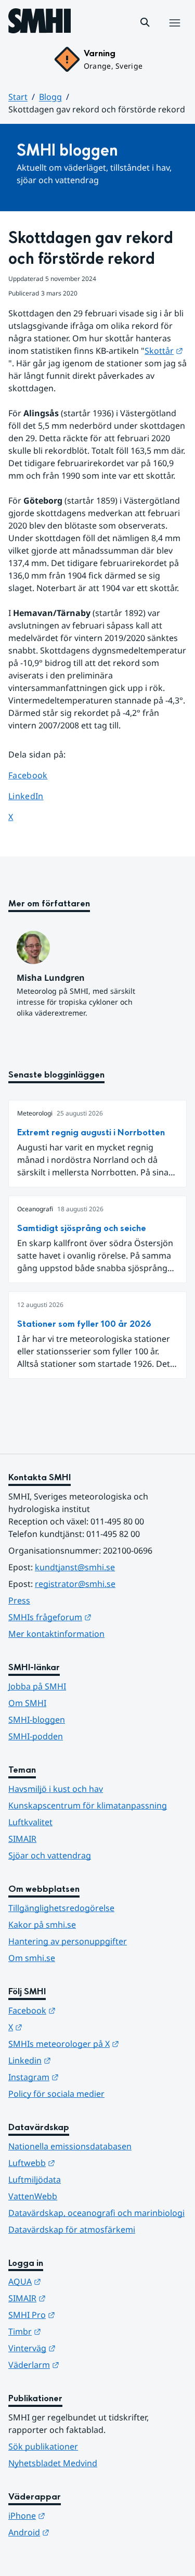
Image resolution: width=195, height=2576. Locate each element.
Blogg (50, 97)
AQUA (76, 2281)
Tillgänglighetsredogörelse (61, 1908)
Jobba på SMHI (37, 1686)
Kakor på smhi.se (42, 1925)
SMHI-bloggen (37, 1720)
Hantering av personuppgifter (68, 1941)
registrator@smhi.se (75, 1584)
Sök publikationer (43, 2446)
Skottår (164, 351)
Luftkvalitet (30, 1822)
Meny (174, 34)
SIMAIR (22, 1839)
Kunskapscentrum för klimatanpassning (88, 1805)
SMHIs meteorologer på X (97, 2043)
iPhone (78, 2515)
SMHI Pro (83, 2315)
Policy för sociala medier (56, 2094)
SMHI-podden (36, 1736)
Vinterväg (83, 2348)
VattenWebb (33, 2196)
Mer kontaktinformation (56, 1634)
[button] (145, 22)
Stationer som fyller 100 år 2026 (84, 1324)
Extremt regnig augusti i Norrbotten (91, 1132)
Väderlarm (85, 2364)
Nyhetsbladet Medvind (53, 2463)
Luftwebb (83, 2163)
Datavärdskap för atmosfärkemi (72, 2229)
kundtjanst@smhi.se (75, 1567)
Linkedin (81, 2060)
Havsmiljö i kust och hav (56, 1789)
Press (19, 1600)
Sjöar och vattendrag (50, 1855)
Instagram (84, 2077)
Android (80, 2532)
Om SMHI (27, 1703)
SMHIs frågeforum (97, 1617)
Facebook (36, 775)
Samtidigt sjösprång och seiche (82, 1228)
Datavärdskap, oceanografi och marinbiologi (96, 2213)
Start (18, 97)
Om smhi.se (32, 1958)
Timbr (76, 2331)
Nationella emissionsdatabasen (70, 2146)
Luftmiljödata (35, 2180)
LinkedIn (36, 796)
